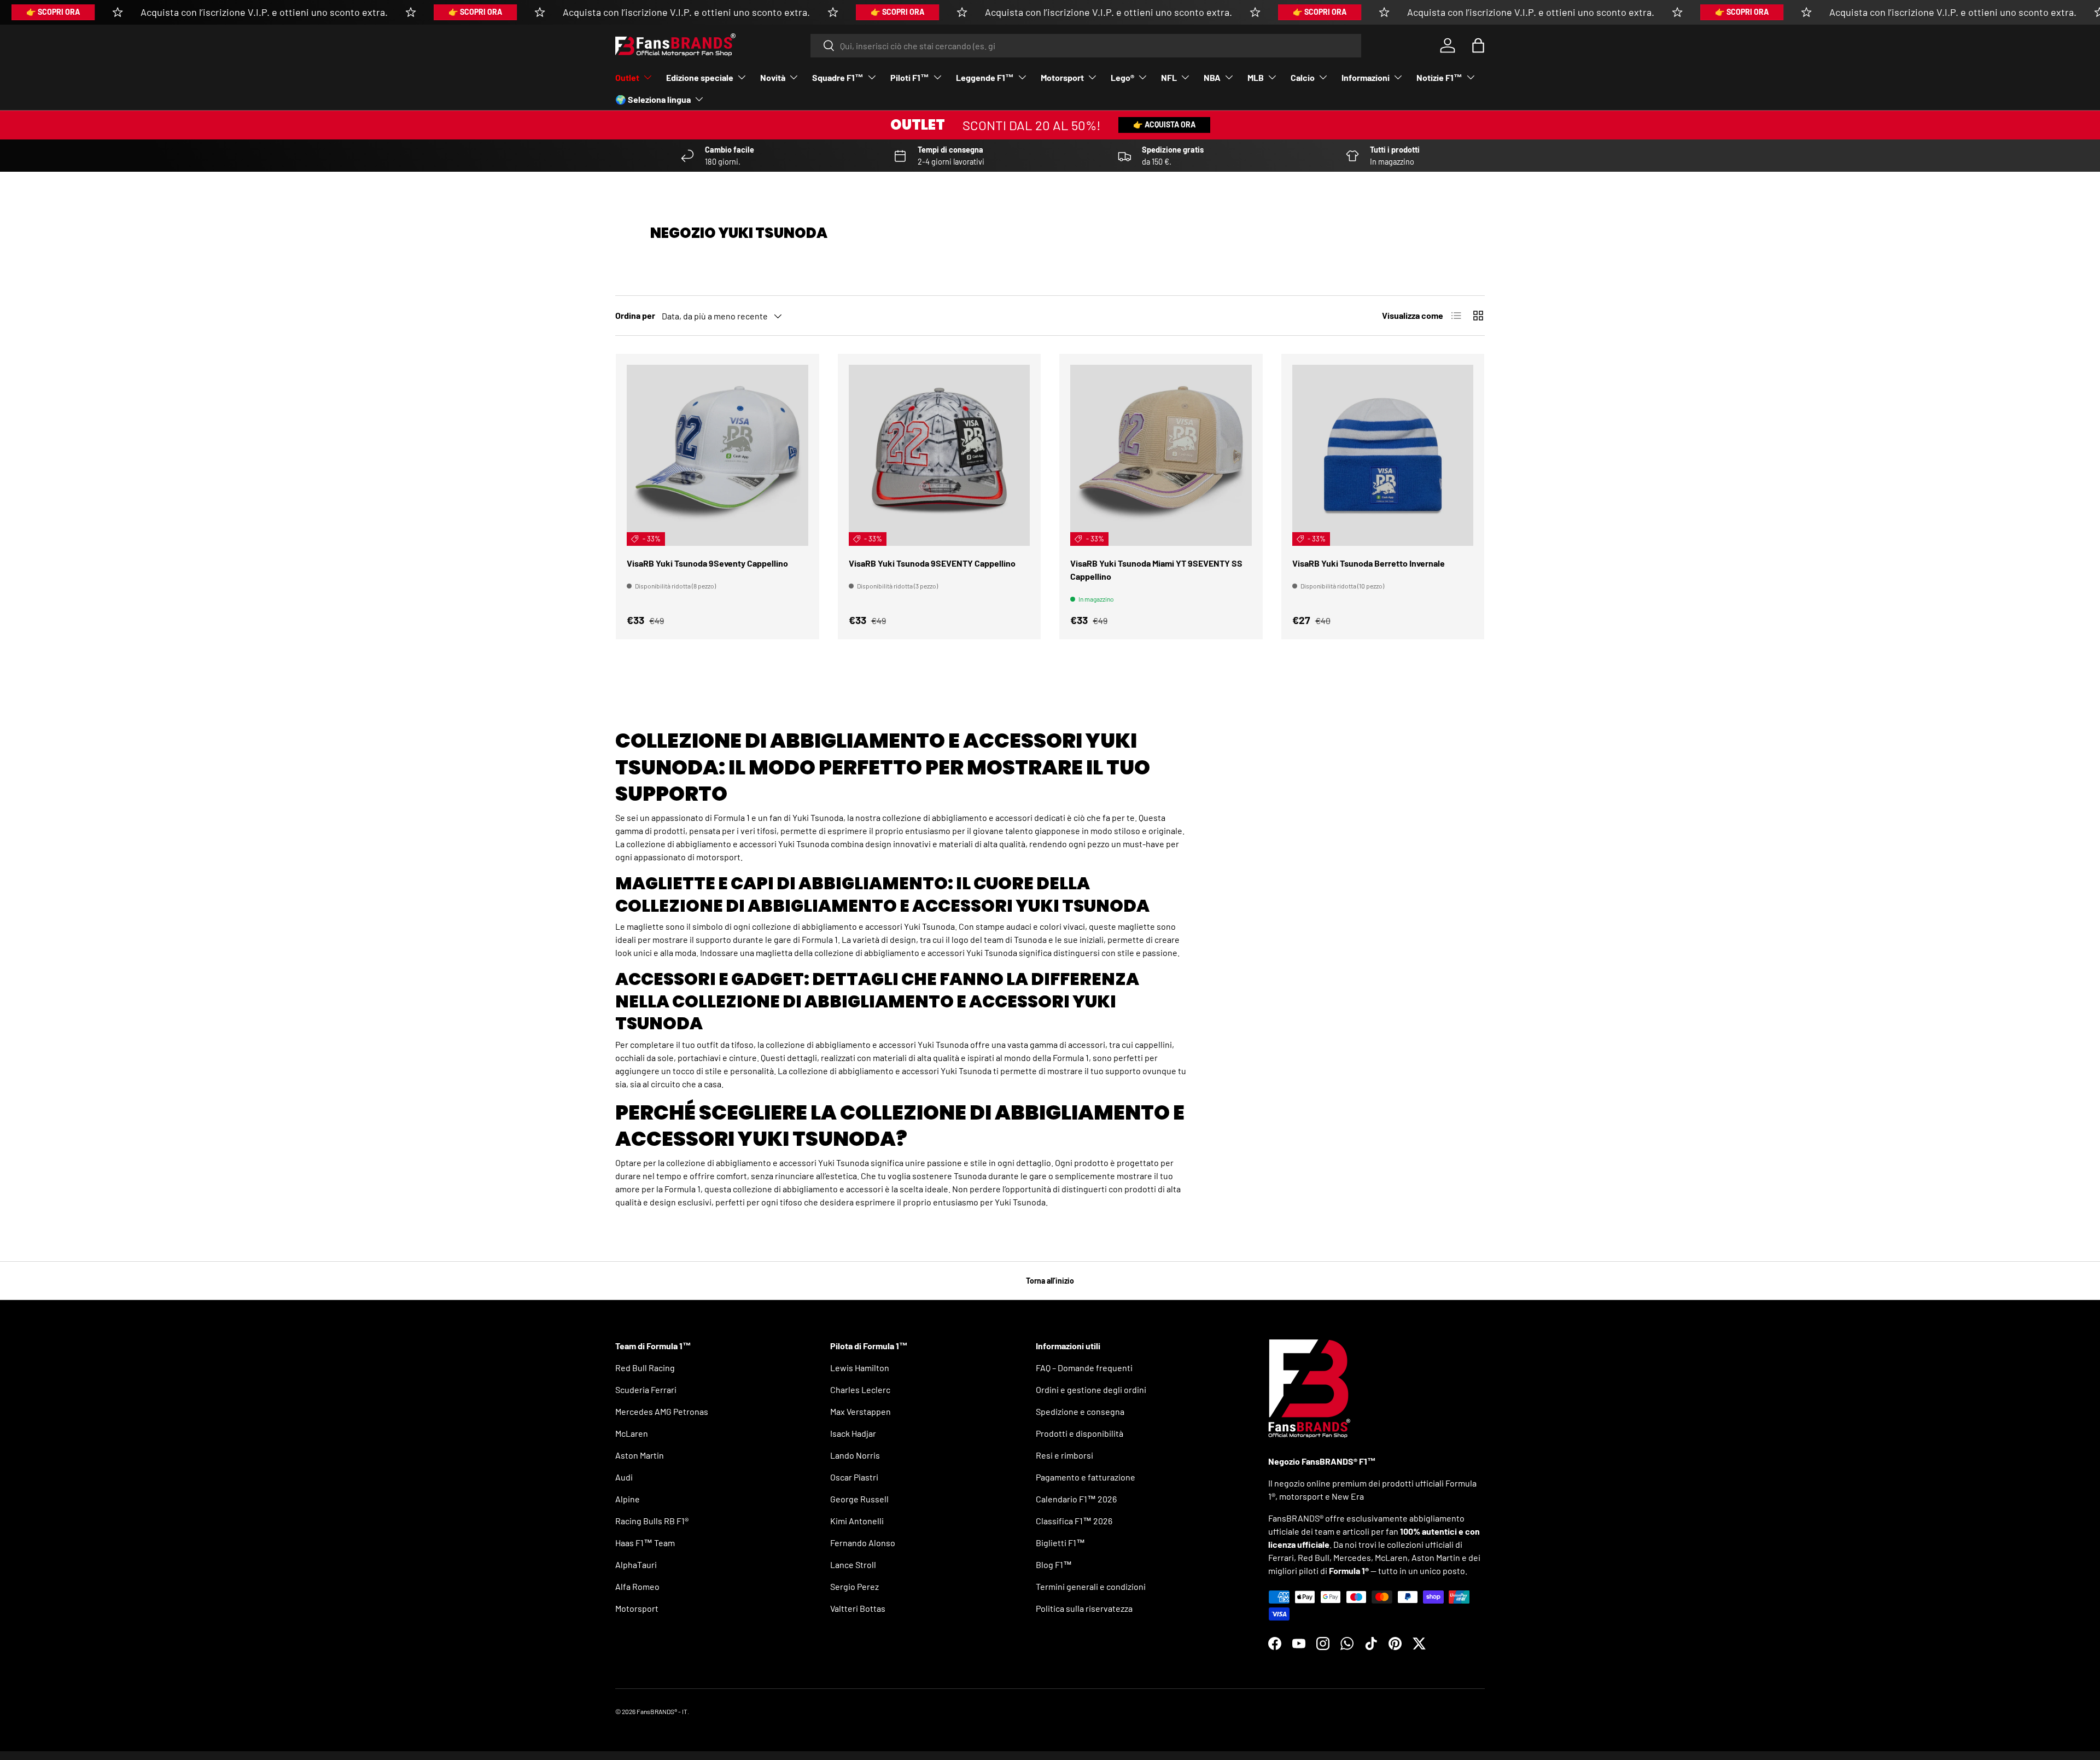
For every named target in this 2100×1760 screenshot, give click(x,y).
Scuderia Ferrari (646, 1389)
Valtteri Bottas (858, 1608)
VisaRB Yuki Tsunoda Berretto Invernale (1369, 563)
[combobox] (1086, 46)
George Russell (859, 1499)
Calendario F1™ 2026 (1076, 1499)
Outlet (627, 77)
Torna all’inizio (1050, 1281)
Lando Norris (855, 1455)
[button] (1478, 45)
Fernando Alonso (863, 1543)
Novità (773, 77)
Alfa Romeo (637, 1586)
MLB (1256, 77)
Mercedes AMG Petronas (662, 1411)
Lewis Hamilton (860, 1368)
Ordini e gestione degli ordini (1091, 1389)
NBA (1212, 77)
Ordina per (635, 315)
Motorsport (1062, 77)
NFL (1169, 77)
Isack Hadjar (853, 1433)
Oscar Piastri (854, 1477)
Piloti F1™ (910, 77)
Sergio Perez (854, 1586)
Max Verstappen (861, 1411)
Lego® (1122, 77)
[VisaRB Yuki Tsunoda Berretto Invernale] (1383, 456)
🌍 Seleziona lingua (653, 99)
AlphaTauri (636, 1564)
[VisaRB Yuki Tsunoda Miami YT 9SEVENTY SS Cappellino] (1161, 456)
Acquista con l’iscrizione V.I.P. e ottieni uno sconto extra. (264, 12)
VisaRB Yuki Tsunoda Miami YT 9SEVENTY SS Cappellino (1156, 570)
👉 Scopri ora (53, 12)
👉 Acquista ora (1164, 124)
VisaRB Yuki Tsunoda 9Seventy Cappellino (707, 563)
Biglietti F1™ (1060, 1543)
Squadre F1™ (838, 77)
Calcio (1303, 77)
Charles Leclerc (860, 1389)
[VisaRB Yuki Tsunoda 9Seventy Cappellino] (717, 456)
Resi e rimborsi (1064, 1455)
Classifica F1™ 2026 (1074, 1521)
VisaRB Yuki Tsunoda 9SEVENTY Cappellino (932, 563)
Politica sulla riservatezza (1084, 1608)
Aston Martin (640, 1455)
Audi (624, 1477)
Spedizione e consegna (1080, 1411)
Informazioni (1366, 77)
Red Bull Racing (645, 1368)
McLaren (632, 1433)
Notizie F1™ (1439, 77)
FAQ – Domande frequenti (1084, 1368)
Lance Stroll (853, 1564)
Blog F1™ (1054, 1564)
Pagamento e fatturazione (1086, 1477)
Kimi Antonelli (857, 1521)
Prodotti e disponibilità (1080, 1433)
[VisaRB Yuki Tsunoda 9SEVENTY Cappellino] (940, 456)
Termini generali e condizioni (1091, 1586)
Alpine (628, 1499)
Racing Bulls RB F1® (652, 1521)
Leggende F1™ (985, 77)
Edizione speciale (700, 77)
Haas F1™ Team (645, 1543)
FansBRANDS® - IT (662, 1711)
